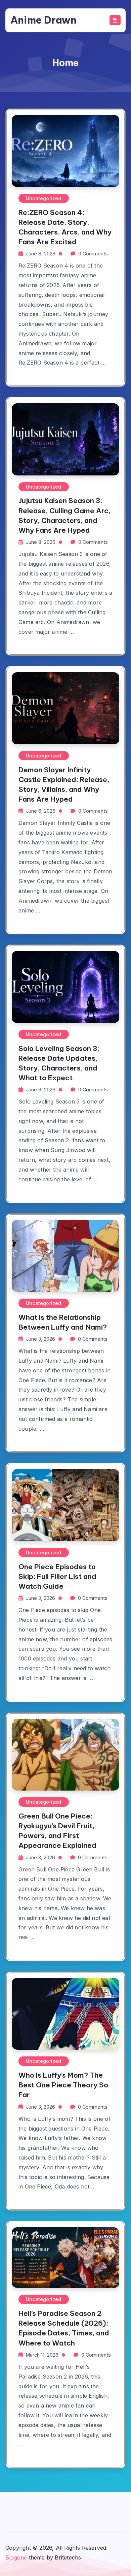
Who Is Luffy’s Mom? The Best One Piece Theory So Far (63, 2085)
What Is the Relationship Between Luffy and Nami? (63, 1322)
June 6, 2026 (41, 811)
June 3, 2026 (40, 1339)
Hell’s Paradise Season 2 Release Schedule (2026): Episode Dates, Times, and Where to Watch (64, 2328)
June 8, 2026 (41, 254)
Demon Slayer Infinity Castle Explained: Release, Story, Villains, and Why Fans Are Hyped (64, 784)
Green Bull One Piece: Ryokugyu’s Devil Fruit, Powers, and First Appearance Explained (57, 1831)
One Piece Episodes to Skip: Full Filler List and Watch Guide (57, 1576)
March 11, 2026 (42, 2355)
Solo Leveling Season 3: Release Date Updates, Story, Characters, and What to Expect (59, 1063)
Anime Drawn (43, 20)
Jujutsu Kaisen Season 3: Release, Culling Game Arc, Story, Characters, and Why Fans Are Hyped (64, 515)
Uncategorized (44, 198)
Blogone (16, 2557)
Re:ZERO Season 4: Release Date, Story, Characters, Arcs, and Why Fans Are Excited (65, 227)
